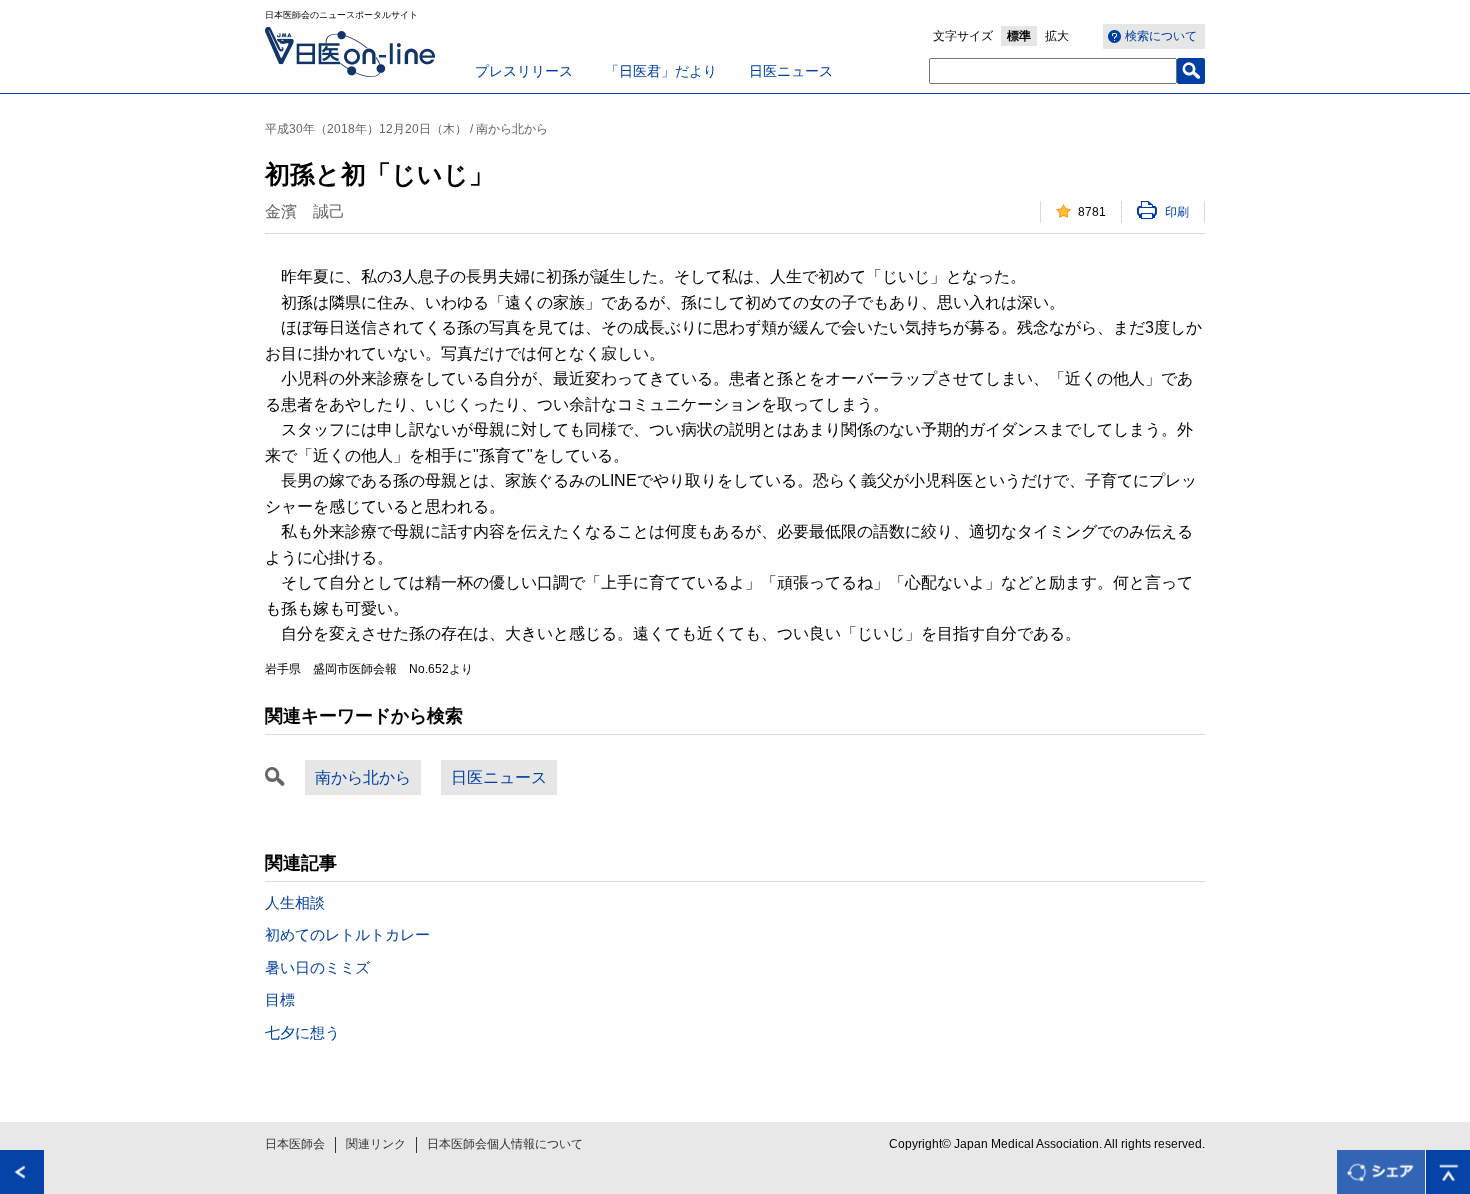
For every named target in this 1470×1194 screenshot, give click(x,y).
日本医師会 (295, 1144)
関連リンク (376, 1144)
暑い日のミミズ (317, 967)
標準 (1019, 36)
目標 (280, 999)
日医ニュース (791, 71)
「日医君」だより (661, 71)
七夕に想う (302, 1032)
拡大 (1057, 36)
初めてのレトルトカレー (347, 934)
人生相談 (295, 902)
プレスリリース (524, 71)
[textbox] (1053, 71)
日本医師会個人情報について (505, 1144)
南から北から (363, 777)
